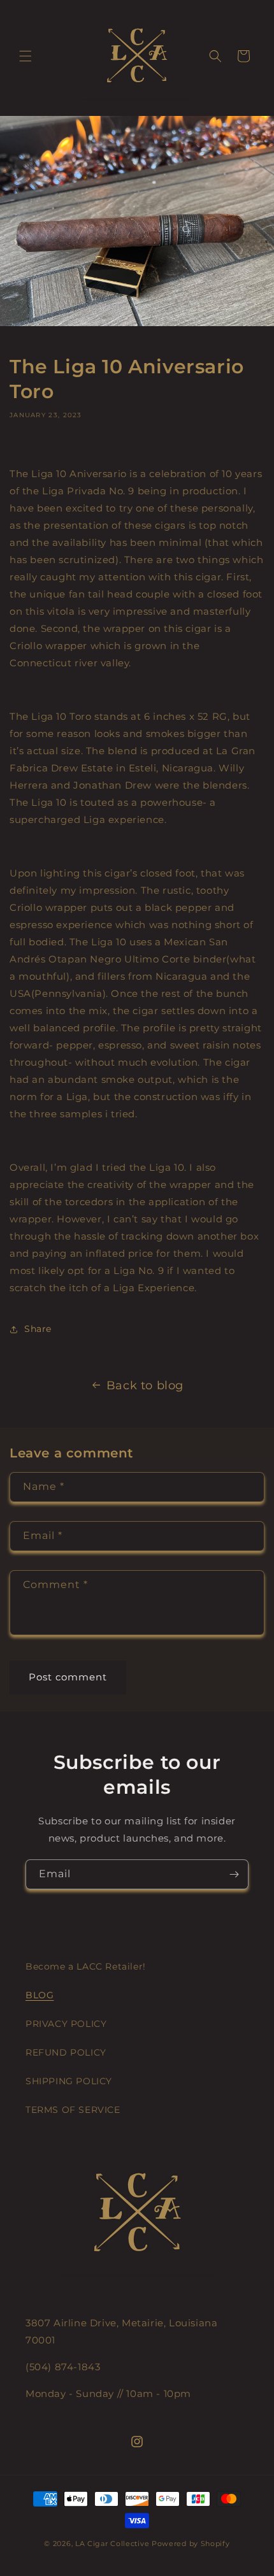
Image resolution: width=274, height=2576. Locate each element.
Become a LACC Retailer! (86, 1966)
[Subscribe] (234, 1874)
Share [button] (38, 1329)
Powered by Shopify (191, 2544)
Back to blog (145, 1385)
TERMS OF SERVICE (73, 2110)
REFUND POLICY (66, 2052)
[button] (25, 56)
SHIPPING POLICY (69, 2081)
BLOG (40, 1995)
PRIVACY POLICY (66, 2024)
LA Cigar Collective (112, 2544)
